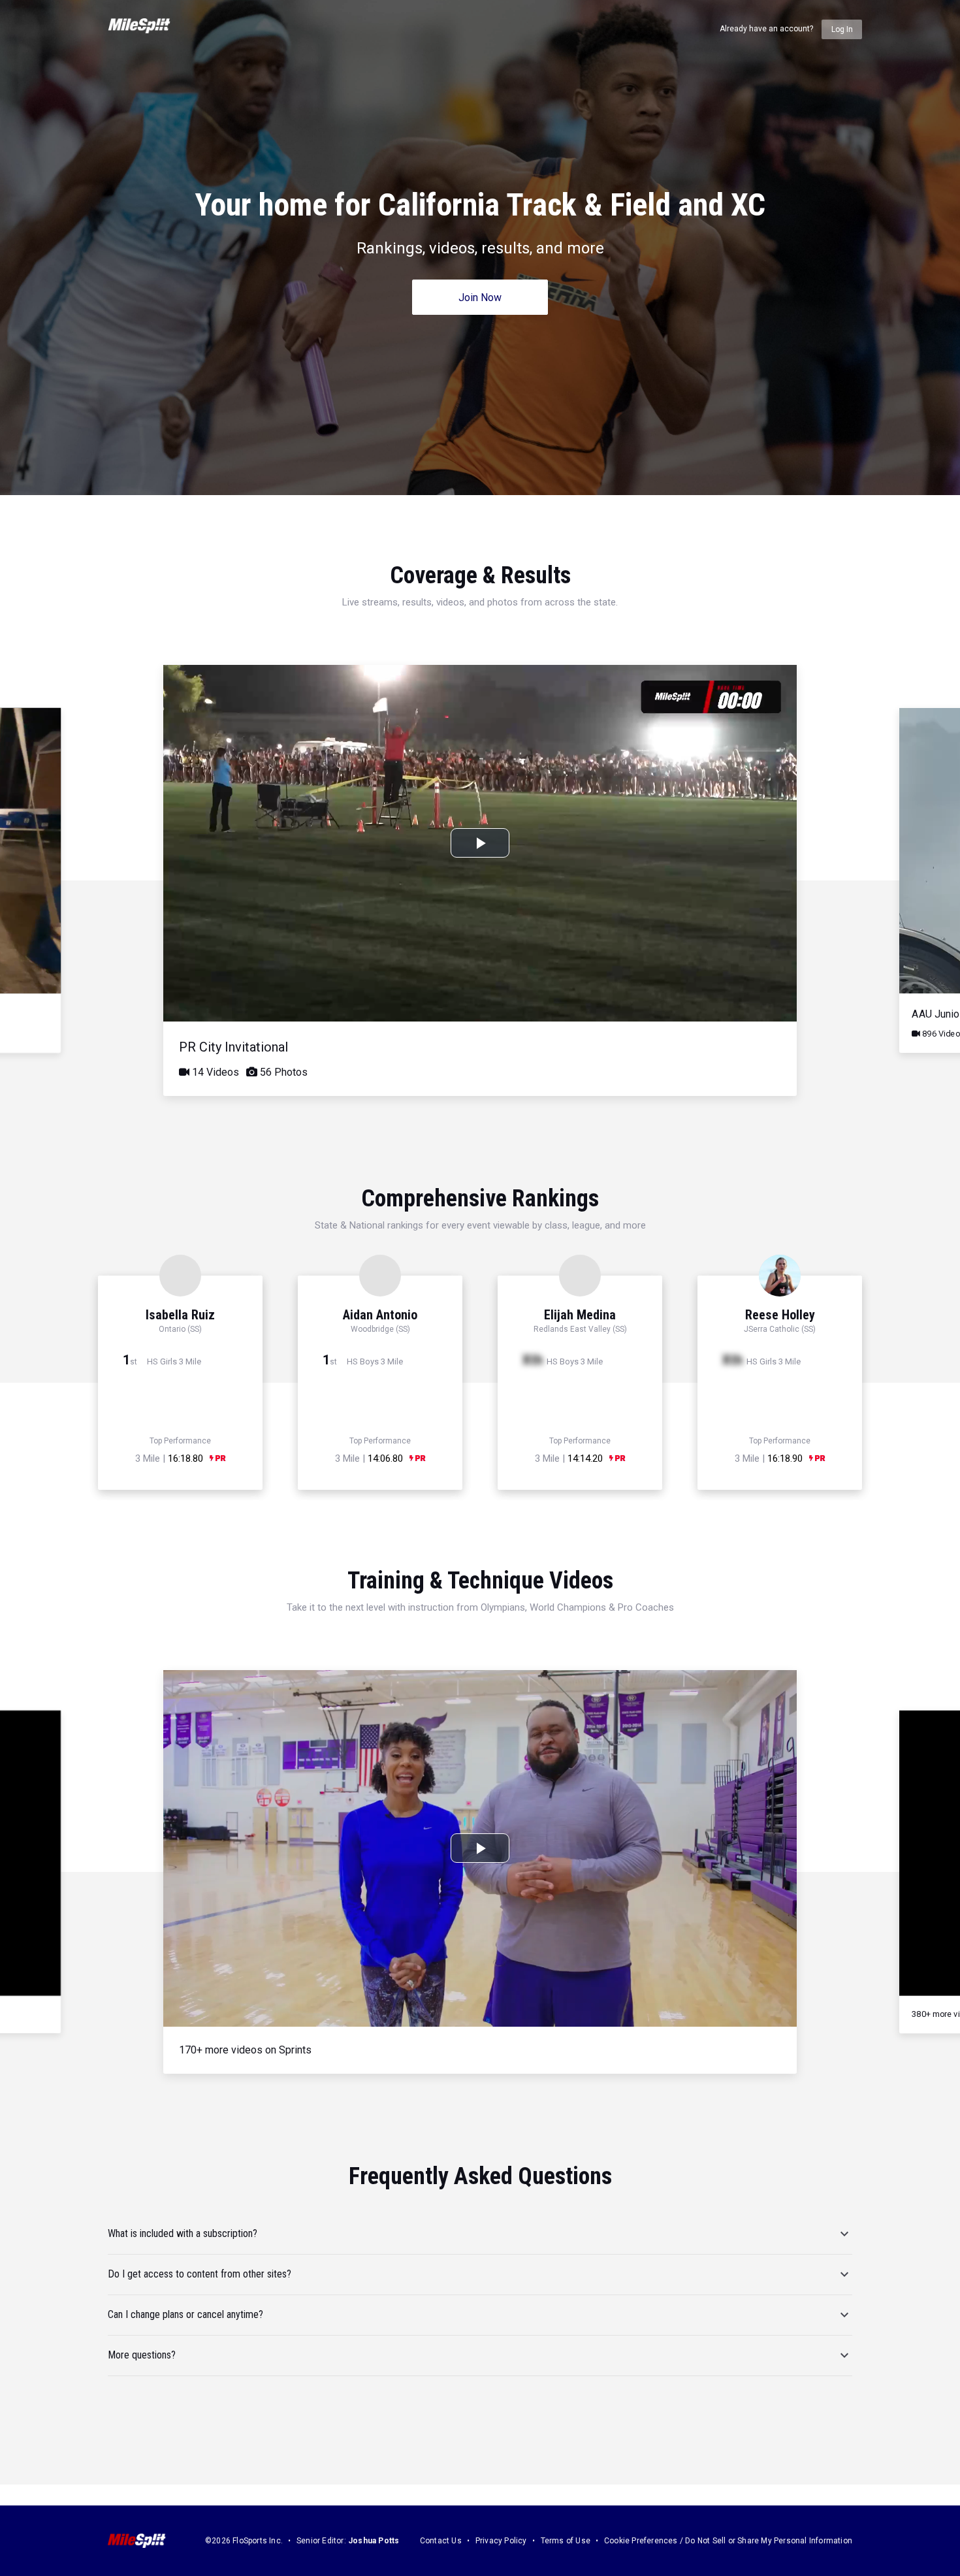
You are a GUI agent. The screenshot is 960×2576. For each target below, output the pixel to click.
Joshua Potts (374, 2541)
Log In (842, 29)
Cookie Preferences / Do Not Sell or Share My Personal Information (728, 2541)
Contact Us (441, 2541)
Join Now (480, 298)
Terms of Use (566, 2541)
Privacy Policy (501, 2541)
